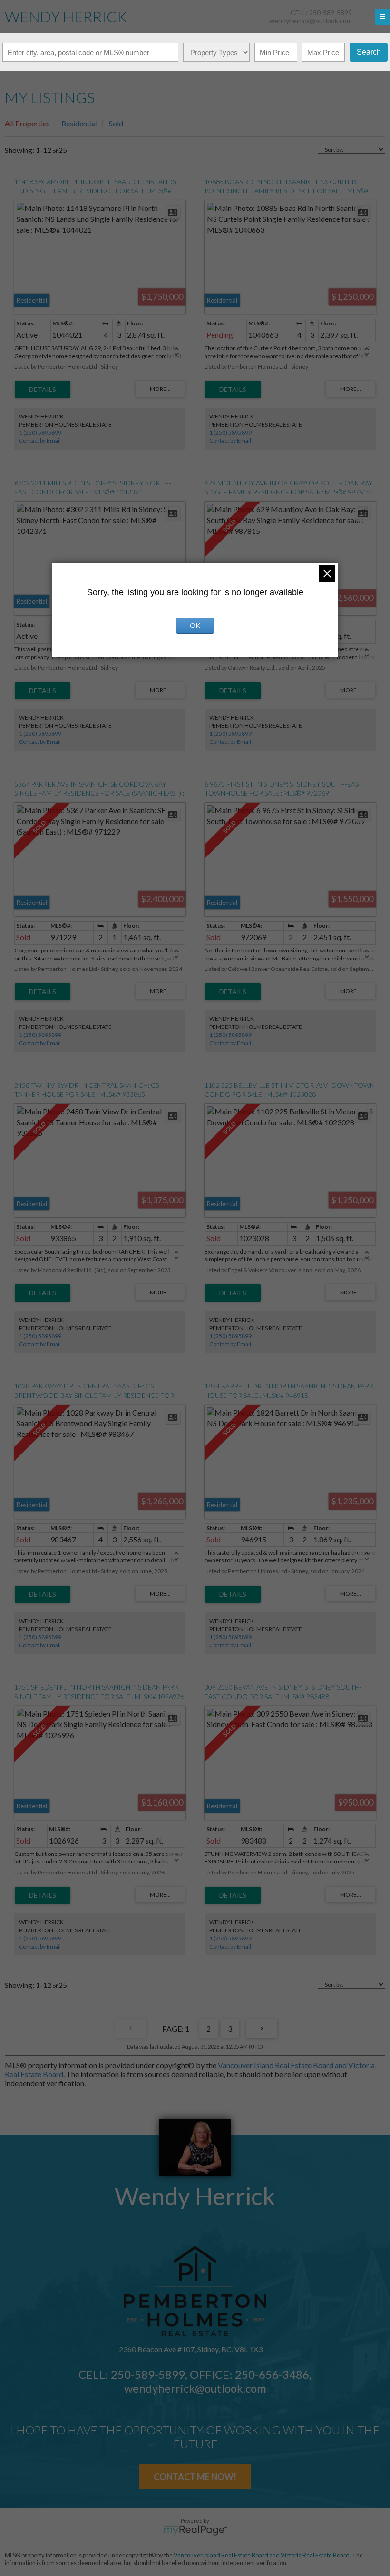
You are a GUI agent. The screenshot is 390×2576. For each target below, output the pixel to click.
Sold (116, 123)
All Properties (27, 123)
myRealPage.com (195, 2530)
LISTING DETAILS (43, 390)
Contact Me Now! (195, 2477)
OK (195, 625)
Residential (79, 123)
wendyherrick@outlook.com (311, 21)
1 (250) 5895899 (40, 433)
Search (369, 52)
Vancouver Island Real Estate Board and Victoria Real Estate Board (262, 2555)
